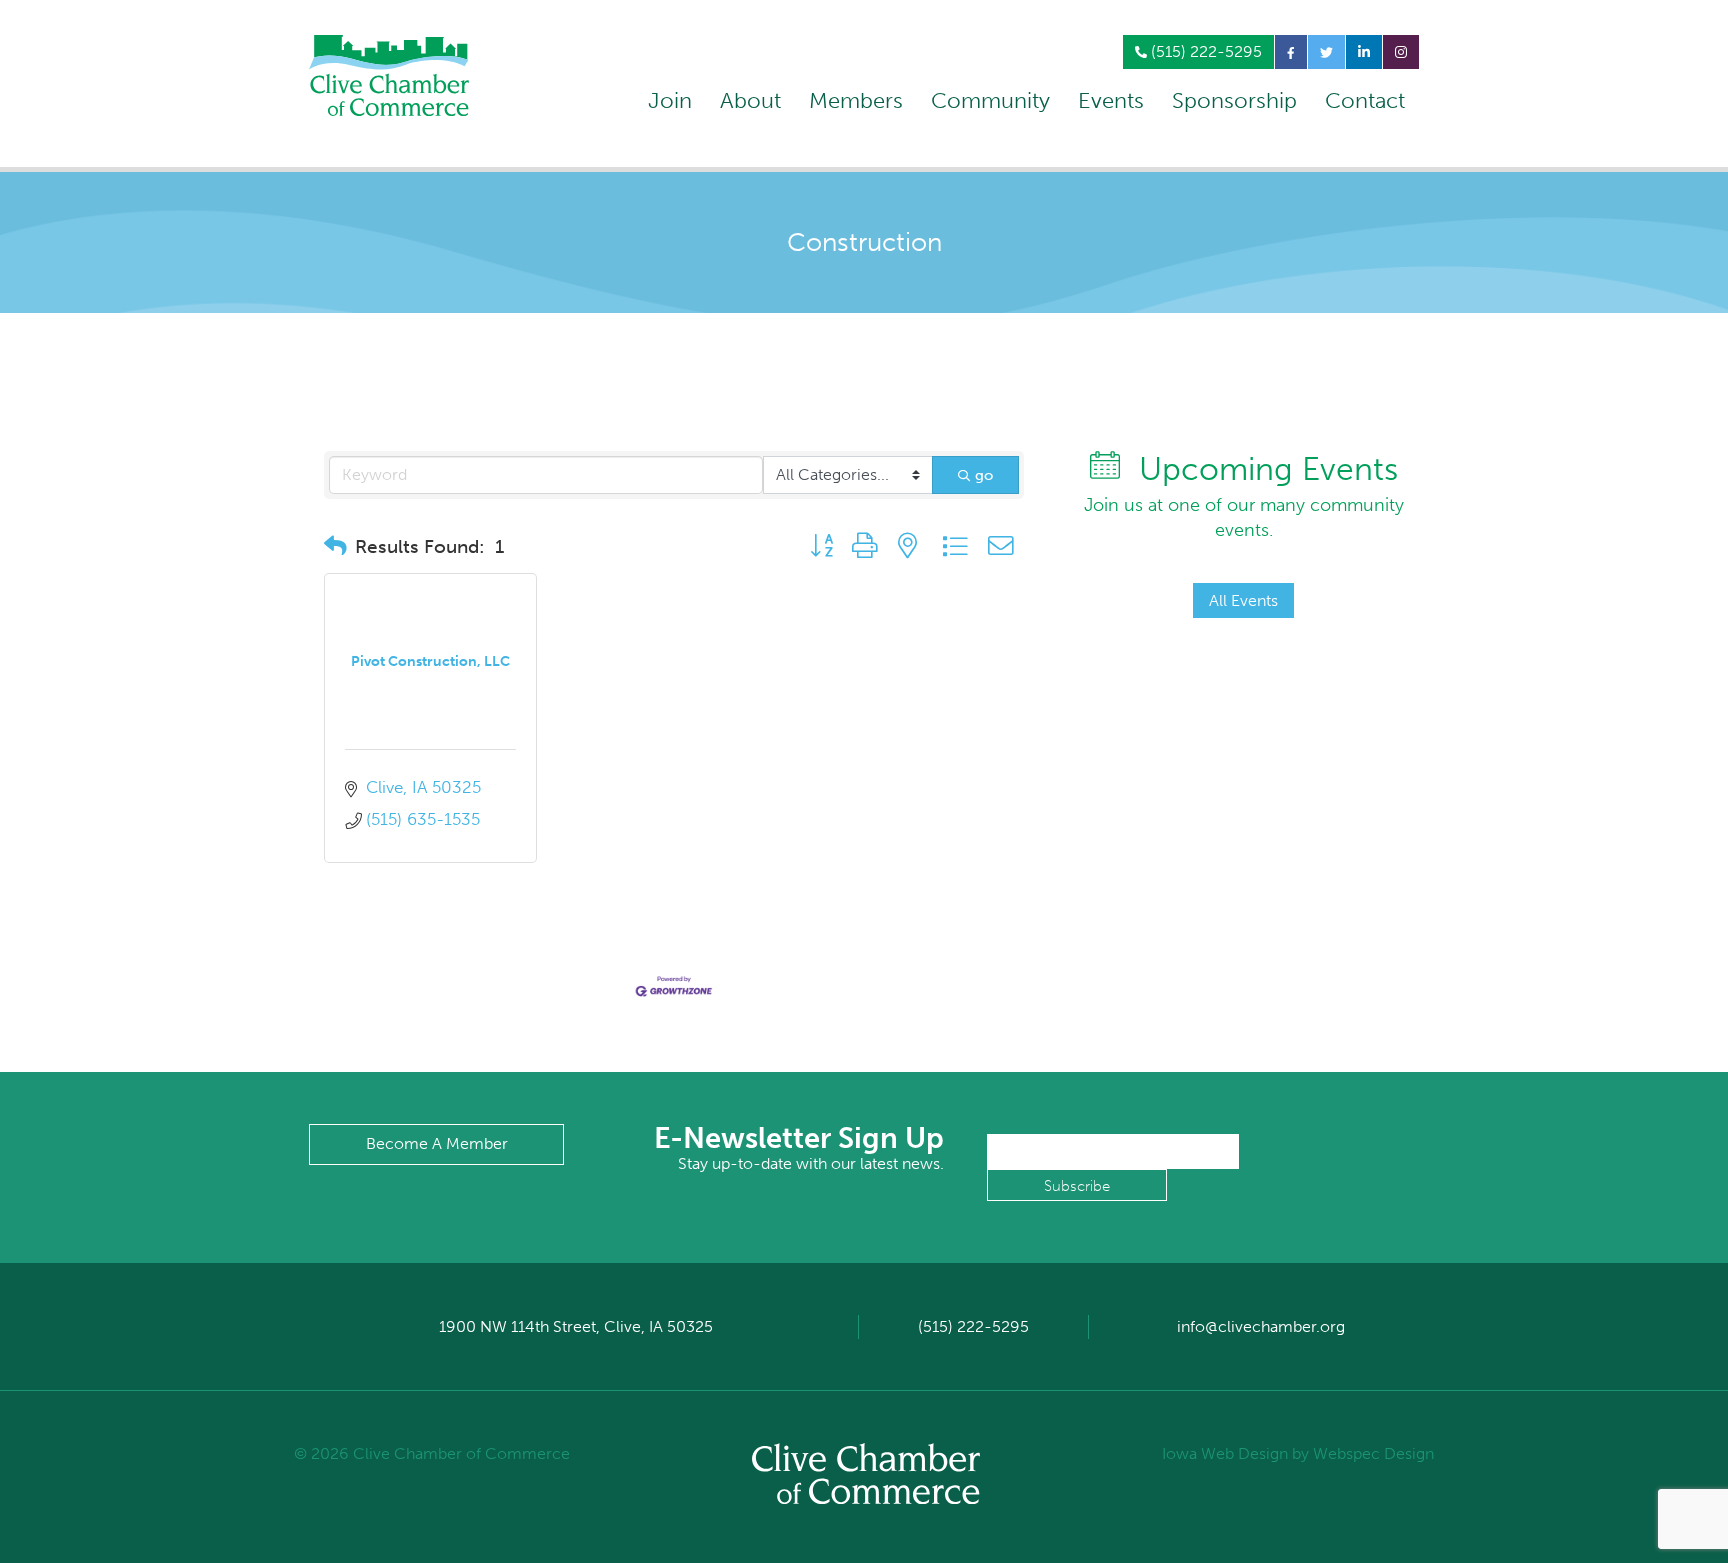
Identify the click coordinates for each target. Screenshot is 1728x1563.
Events (1111, 100)
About (750, 100)
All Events (1243, 600)
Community (990, 100)
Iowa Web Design (1225, 1453)
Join (670, 100)
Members (856, 100)
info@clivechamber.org (1261, 1326)
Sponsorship (1234, 100)
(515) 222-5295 (1204, 51)
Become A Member (437, 1143)
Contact (1365, 100)
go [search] (984, 475)
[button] (335, 547)
